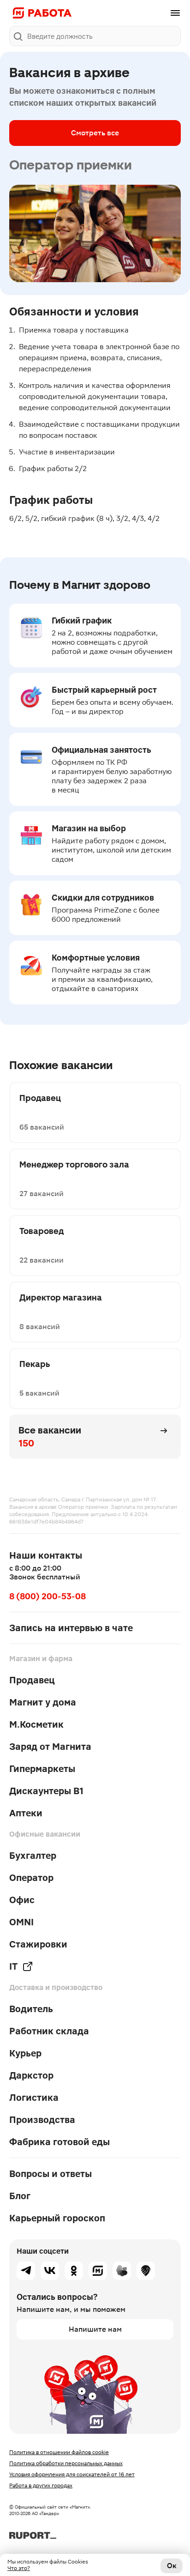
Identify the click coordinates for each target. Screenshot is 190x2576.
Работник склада (49, 2031)
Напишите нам (95, 2329)
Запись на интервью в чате (71, 1628)
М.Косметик (36, 1724)
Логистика (34, 2098)
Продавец (32, 1680)
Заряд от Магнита (50, 1747)
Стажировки (38, 1944)
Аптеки (26, 1813)
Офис (22, 1900)
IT (13, 1966)
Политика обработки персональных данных (66, 2463)
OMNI (21, 1922)
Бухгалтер (33, 1856)
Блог (20, 2196)
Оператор (31, 1878)
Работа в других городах (41, 2485)
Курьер (25, 2053)
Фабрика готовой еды (59, 2142)
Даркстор (31, 2075)
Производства (42, 2120)
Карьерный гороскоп (57, 2218)
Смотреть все (95, 133)
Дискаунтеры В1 (46, 1791)
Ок (172, 2566)
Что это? (19, 2568)
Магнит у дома (43, 1702)
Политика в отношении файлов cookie (59, 2452)
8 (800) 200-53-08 (47, 1596)
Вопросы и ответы (50, 2174)
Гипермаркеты (42, 1769)
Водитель (31, 2009)
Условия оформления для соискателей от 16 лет (72, 2474)
